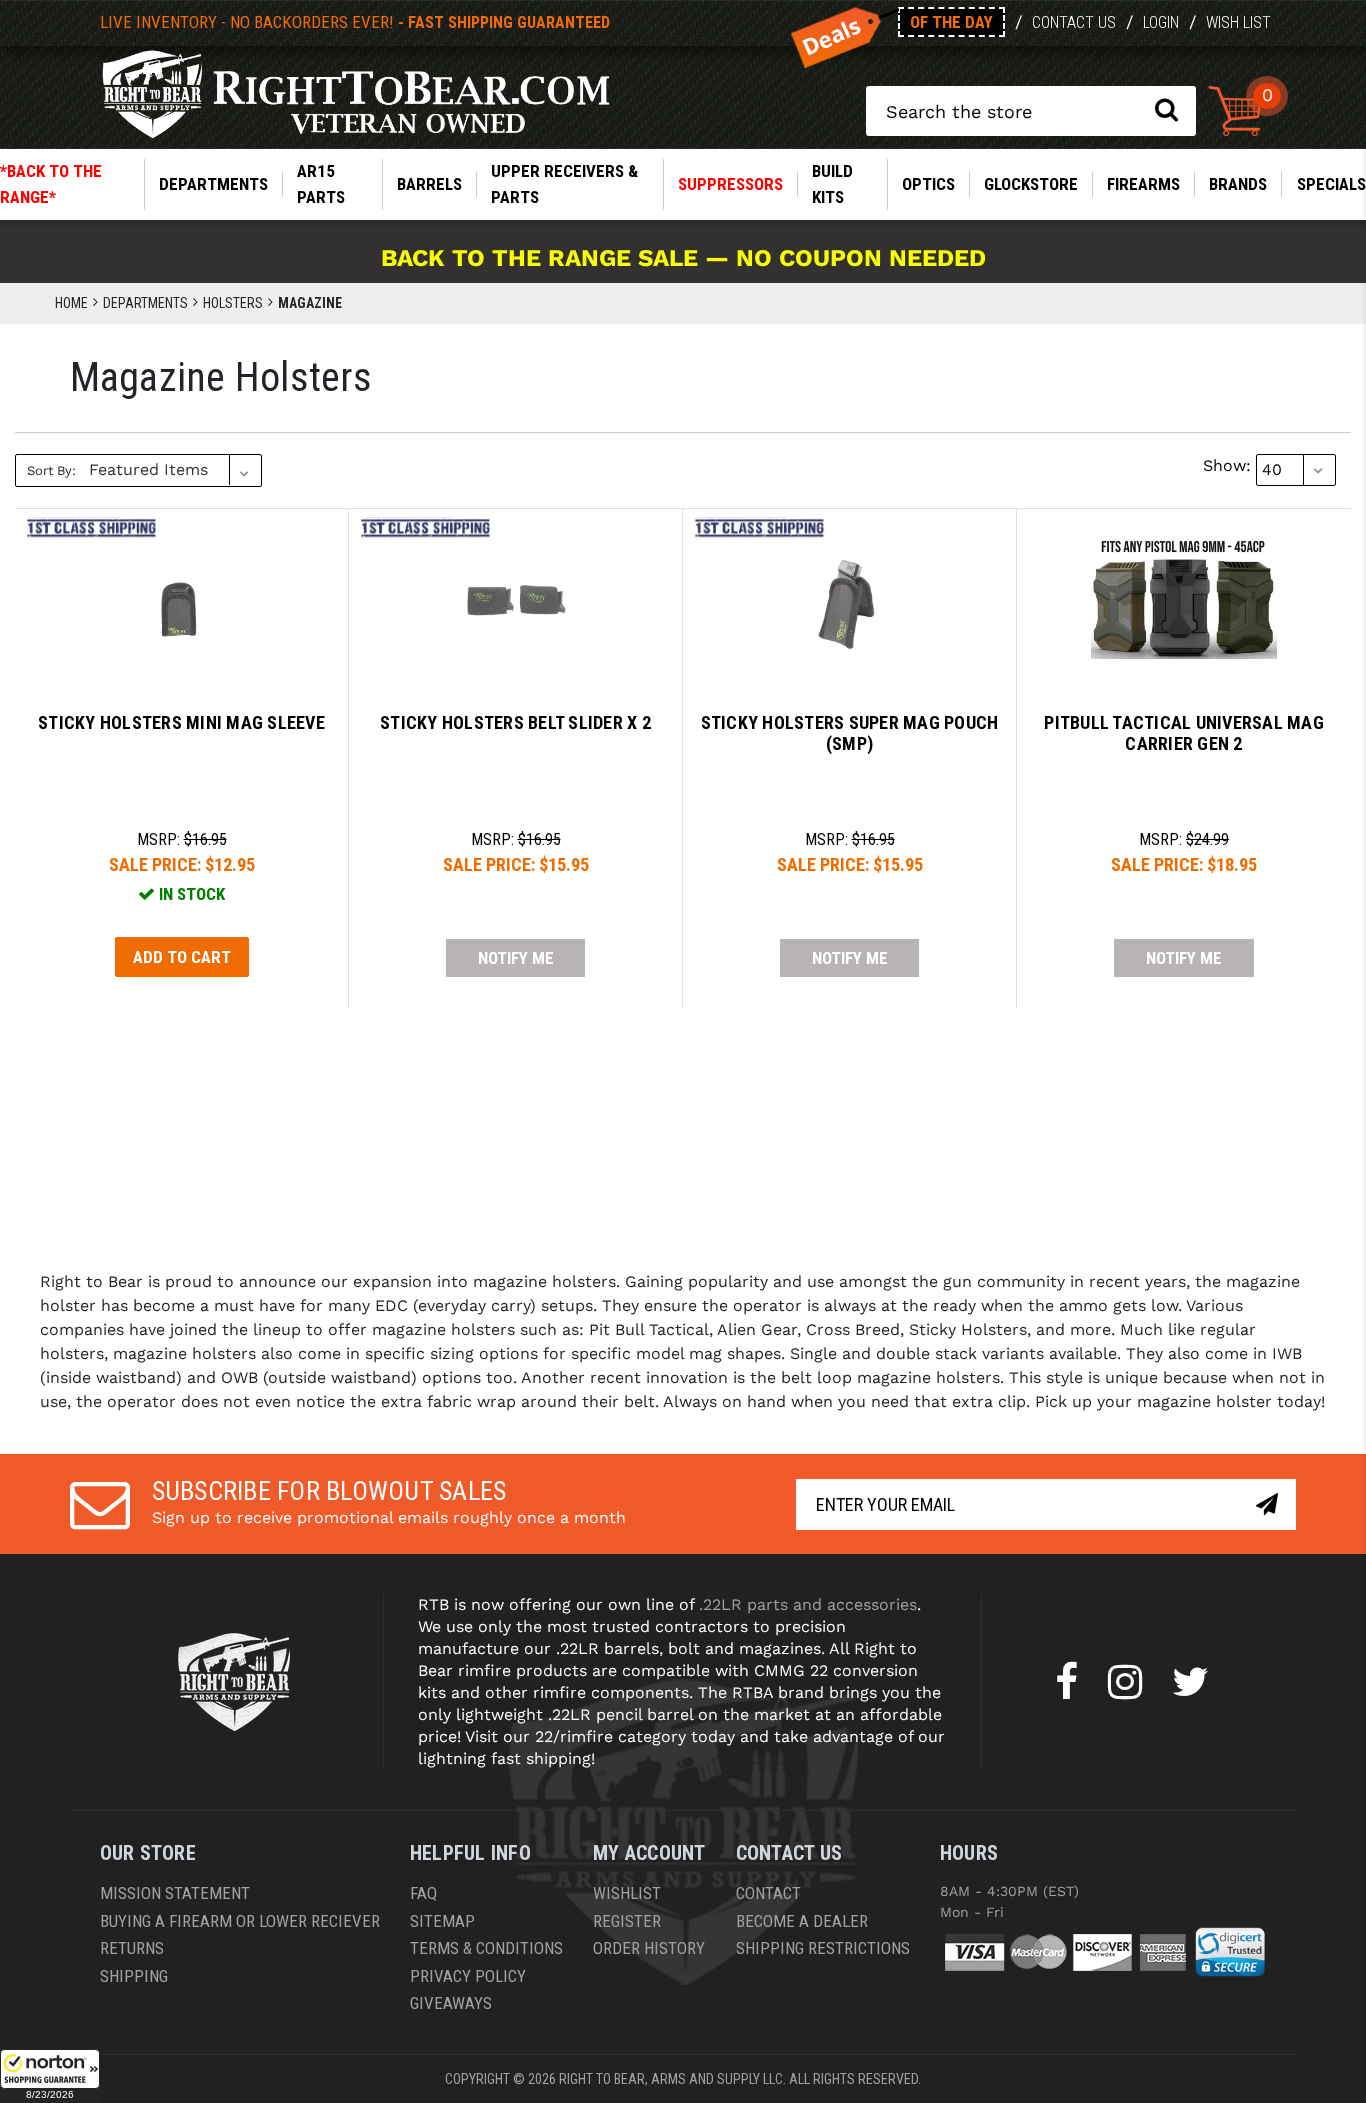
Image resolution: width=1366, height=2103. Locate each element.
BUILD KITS (832, 184)
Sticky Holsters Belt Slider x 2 (515, 722)
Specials (1331, 184)
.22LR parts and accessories (808, 1604)
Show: (1227, 465)
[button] (50, 2076)
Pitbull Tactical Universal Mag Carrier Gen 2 (1184, 733)
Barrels (429, 184)
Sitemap (442, 1921)
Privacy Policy (468, 1976)
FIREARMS (1143, 184)
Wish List (1238, 22)
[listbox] (173, 470)
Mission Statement (175, 1893)
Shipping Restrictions (823, 1948)
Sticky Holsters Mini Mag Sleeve (181, 722)
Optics (928, 184)
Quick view (181, 583)
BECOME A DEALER (802, 1921)
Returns (132, 1948)
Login (1161, 22)
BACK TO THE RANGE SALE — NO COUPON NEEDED (683, 258)
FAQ (423, 1893)
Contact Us (1074, 22)
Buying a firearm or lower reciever (240, 1921)
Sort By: (51, 470)
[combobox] (1031, 111)
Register (627, 1921)
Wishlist (627, 1893)
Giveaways (451, 2003)
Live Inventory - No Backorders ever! (355, 22)
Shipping (134, 1976)
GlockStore (1031, 184)
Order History (649, 1948)
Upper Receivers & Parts (564, 184)
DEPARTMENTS (213, 184)
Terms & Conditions (486, 1948)
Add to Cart (182, 957)
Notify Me (516, 958)
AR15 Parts (321, 184)
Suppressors (730, 184)
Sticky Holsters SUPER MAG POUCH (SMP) (850, 733)
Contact (768, 1893)
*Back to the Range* (51, 184)
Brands (1238, 184)
